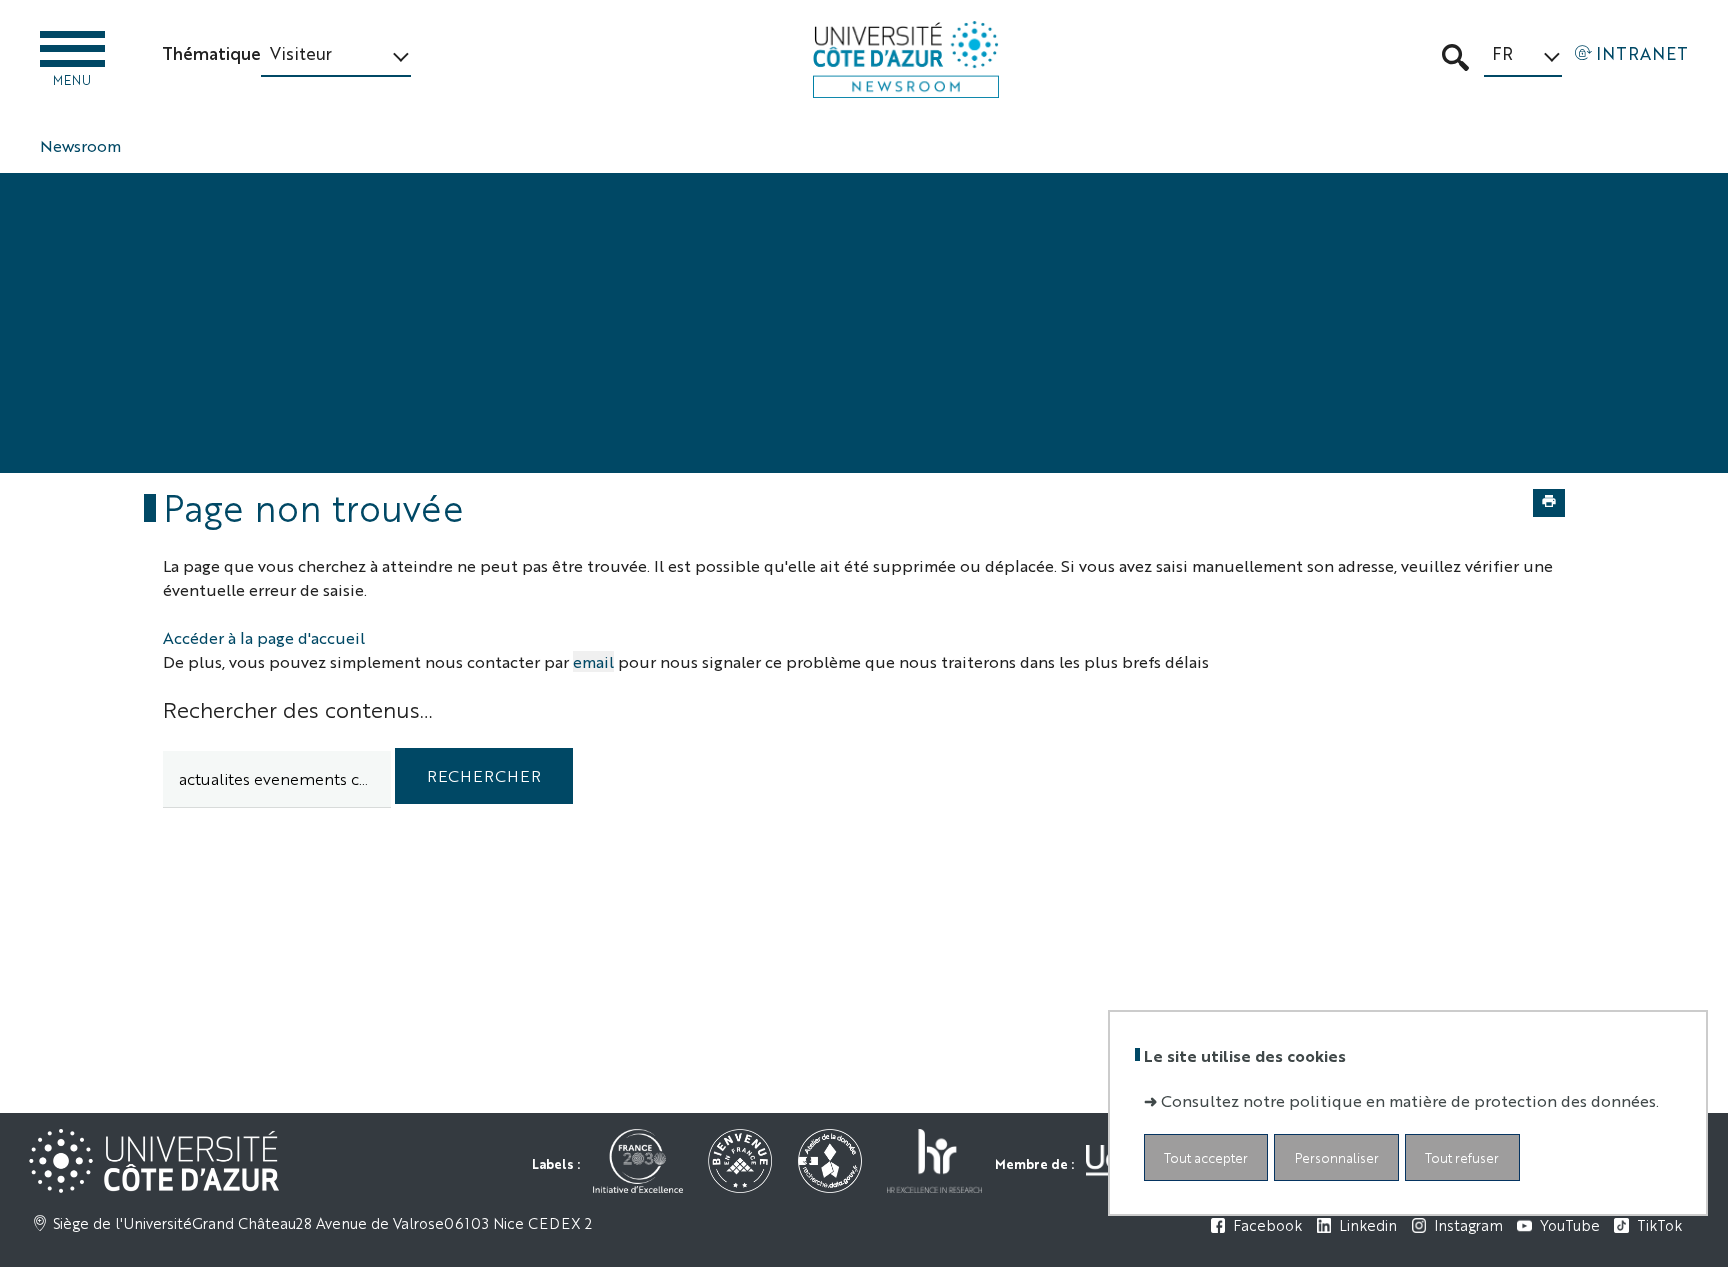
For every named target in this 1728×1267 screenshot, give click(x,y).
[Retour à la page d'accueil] (905, 59)
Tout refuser (1462, 1157)
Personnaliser (1337, 1157)
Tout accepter (1206, 1157)
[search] (277, 779)
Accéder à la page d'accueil (264, 637)
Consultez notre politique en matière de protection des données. (1410, 1100)
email (593, 661)
